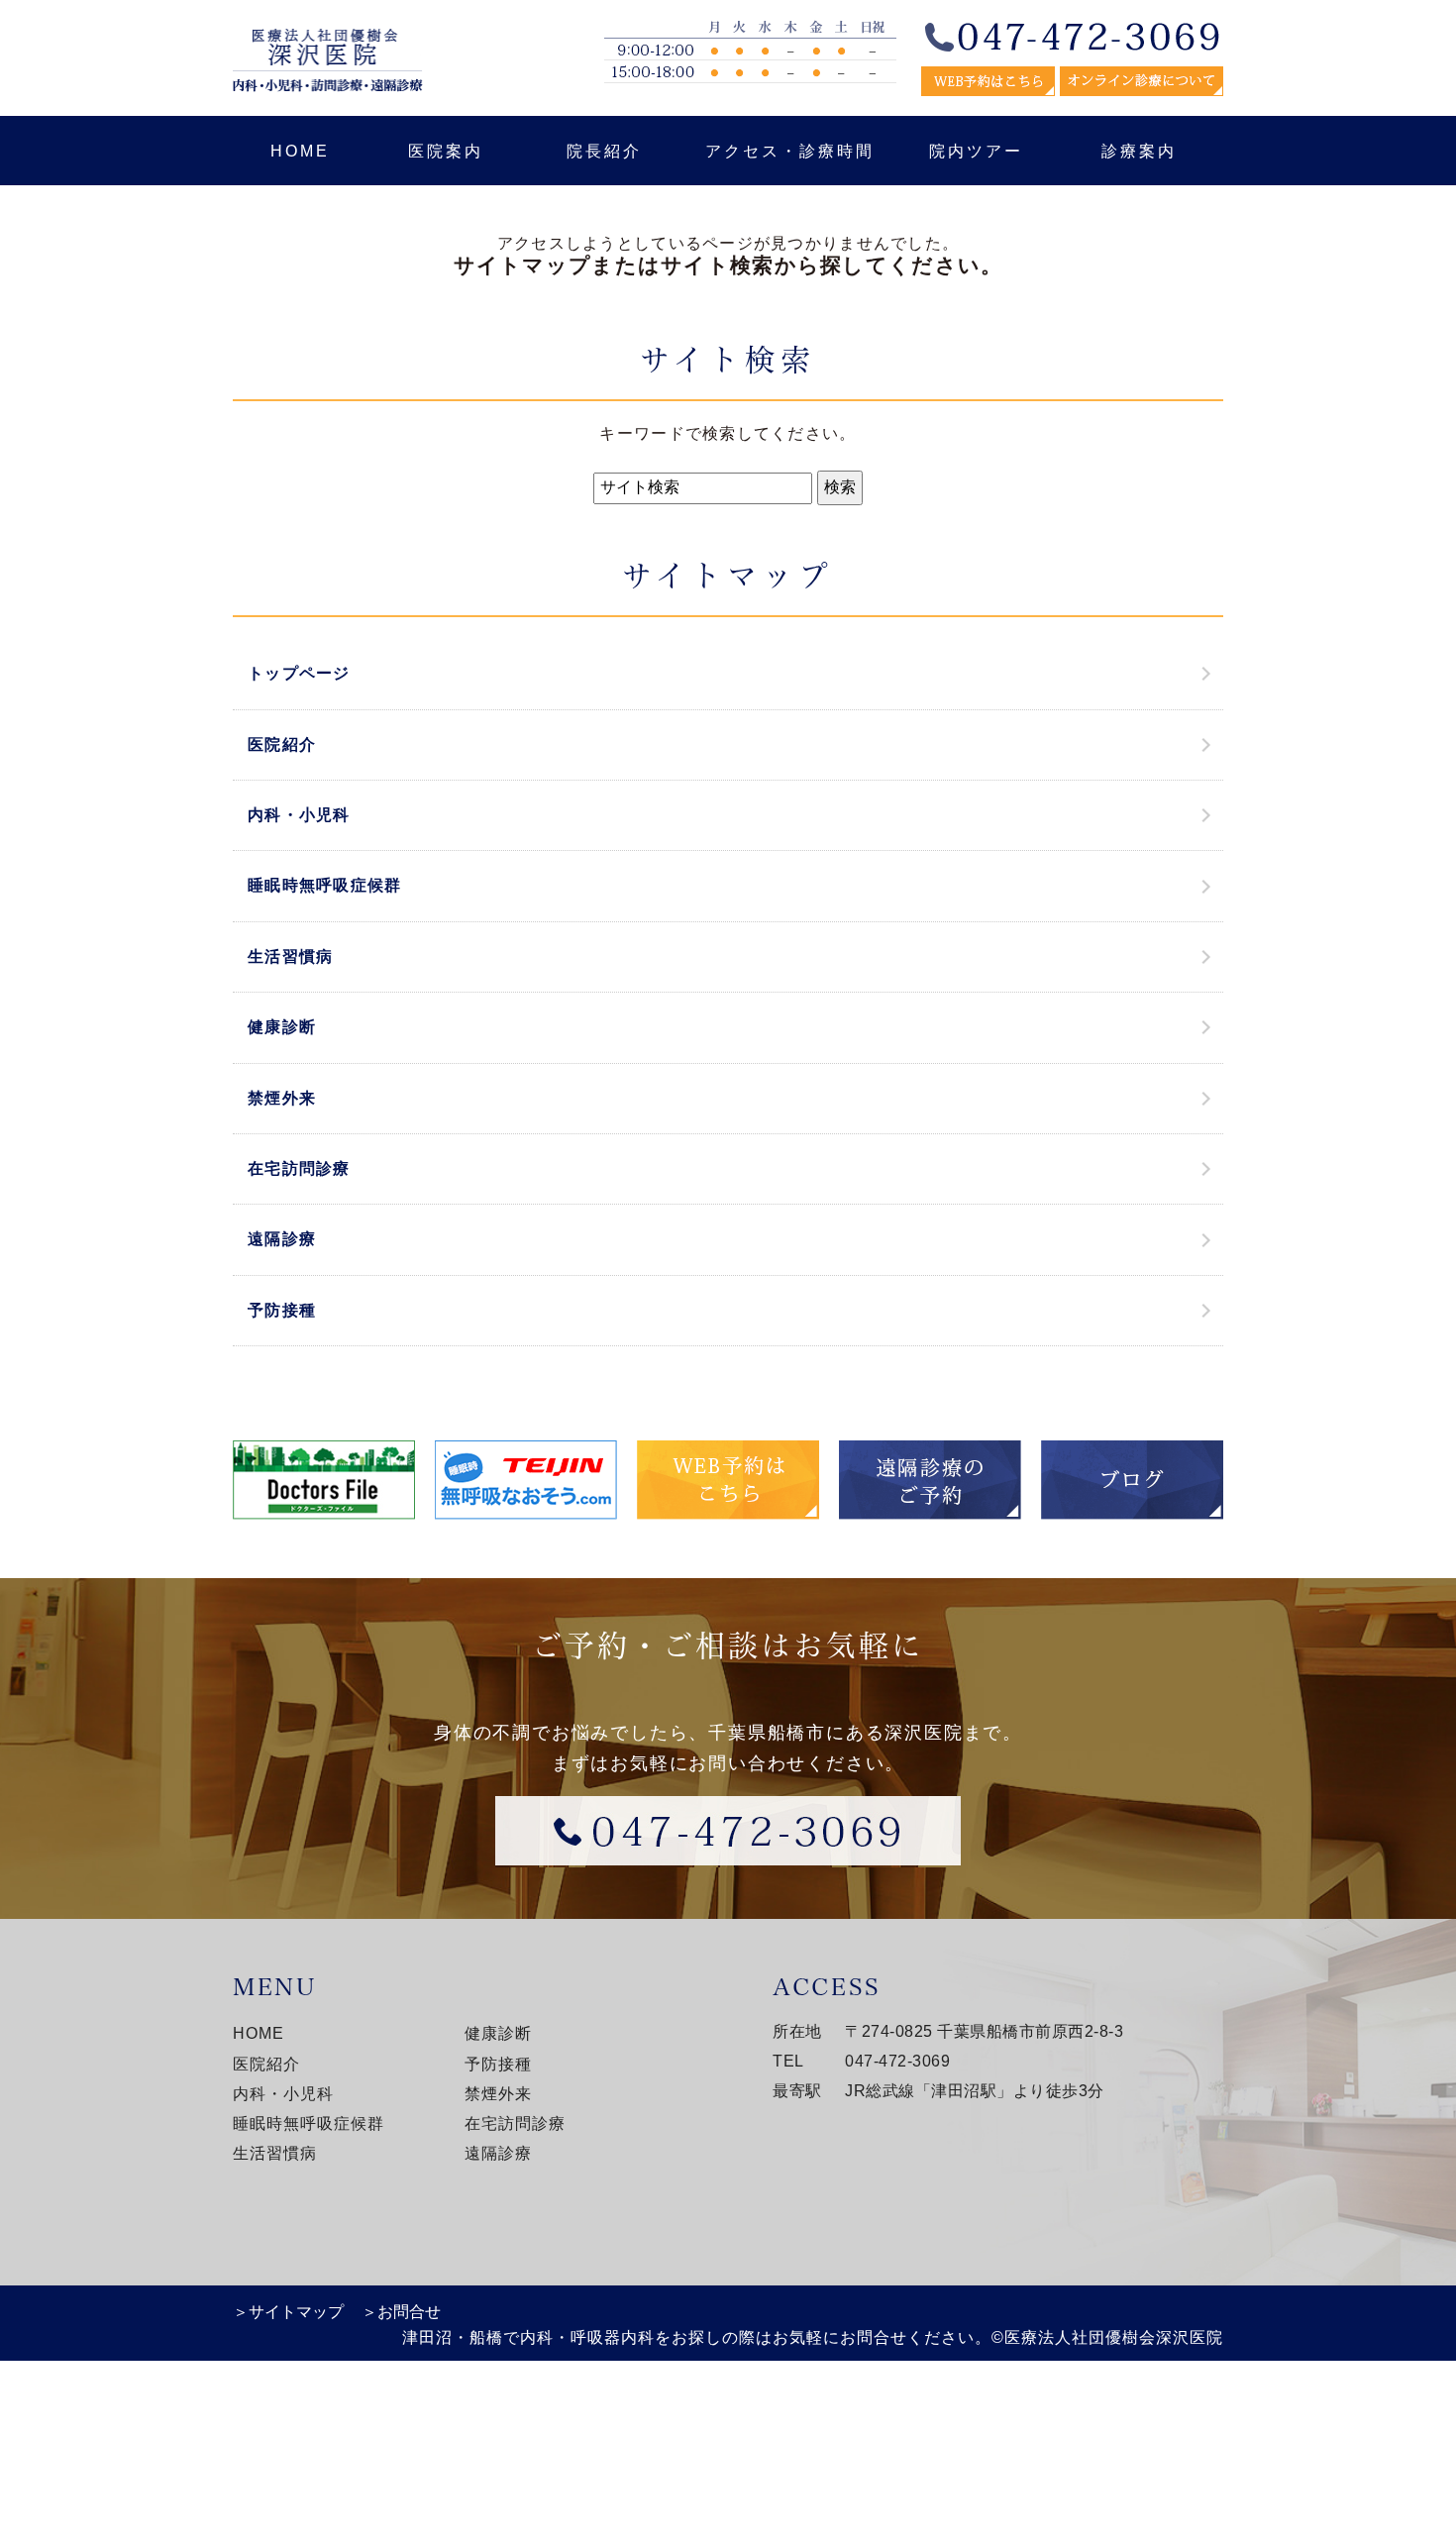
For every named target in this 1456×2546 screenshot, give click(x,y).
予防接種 (282, 1310)
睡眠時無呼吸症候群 (325, 885)
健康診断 (282, 1027)
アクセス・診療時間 (790, 151)
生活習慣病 (290, 956)
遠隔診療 (282, 1239)
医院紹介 (282, 744)
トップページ (299, 673)
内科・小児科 (299, 815)
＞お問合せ (401, 2312)
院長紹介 (604, 151)
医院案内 (446, 151)
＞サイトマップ (288, 2312)
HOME (300, 151)
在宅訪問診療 (299, 1168)
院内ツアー (976, 151)
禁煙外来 (282, 1098)
